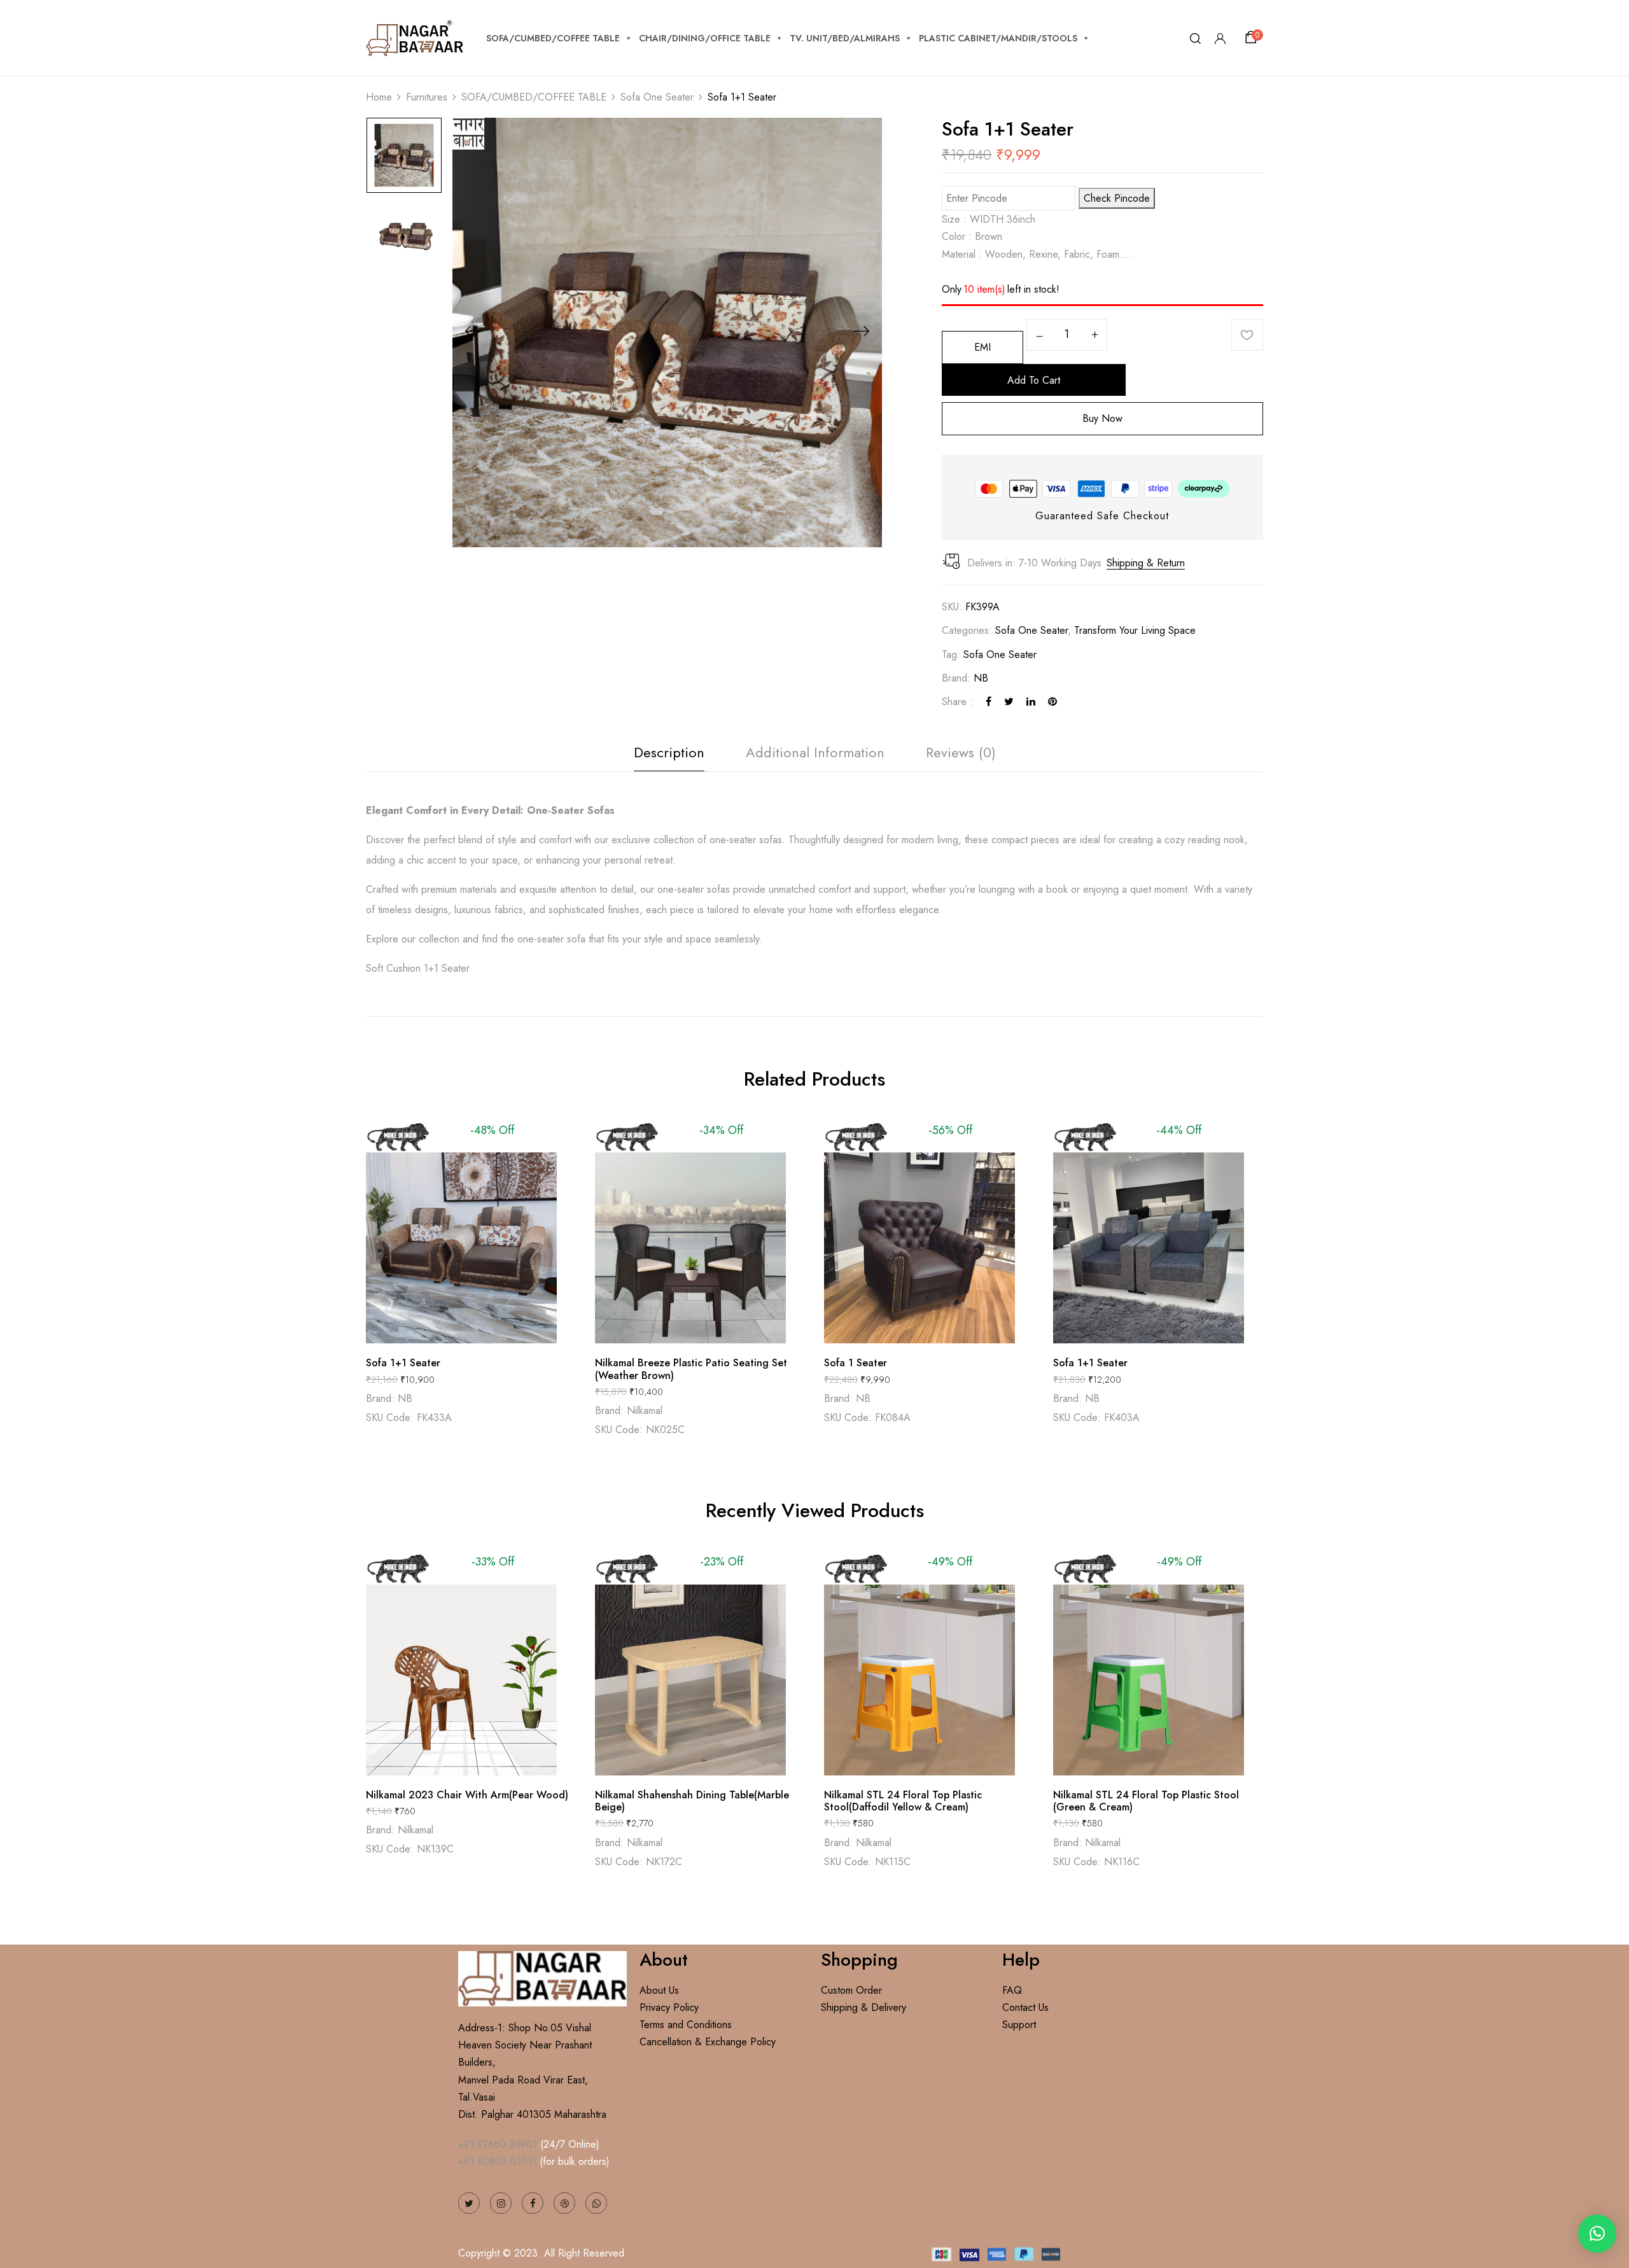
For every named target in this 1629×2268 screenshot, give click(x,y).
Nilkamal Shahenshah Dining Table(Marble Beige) (692, 1801)
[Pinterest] (1052, 702)
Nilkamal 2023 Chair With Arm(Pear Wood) (467, 1795)
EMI (982, 347)
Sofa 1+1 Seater (403, 1363)
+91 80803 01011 (497, 2161)
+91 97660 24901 (498, 2144)
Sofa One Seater (657, 97)
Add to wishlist (1247, 335)
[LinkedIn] (1031, 702)
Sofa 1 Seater (856, 1363)
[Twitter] (1009, 702)
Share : (957, 702)
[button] (1253, 38)
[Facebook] (989, 702)
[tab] (669, 756)
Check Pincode (1117, 198)
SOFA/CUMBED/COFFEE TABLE (553, 38)
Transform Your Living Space (1135, 630)
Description (669, 752)
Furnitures (427, 97)
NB (981, 678)
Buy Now (1102, 418)
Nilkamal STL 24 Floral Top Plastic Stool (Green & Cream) (1146, 1801)
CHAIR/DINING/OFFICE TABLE (705, 38)
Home (379, 97)
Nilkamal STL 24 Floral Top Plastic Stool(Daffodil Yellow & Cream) (903, 1801)
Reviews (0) (961, 752)
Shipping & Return (1146, 563)
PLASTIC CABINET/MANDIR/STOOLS (998, 38)
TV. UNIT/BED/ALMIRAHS (845, 38)
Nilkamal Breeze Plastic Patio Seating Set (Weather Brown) (691, 1369)
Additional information (815, 752)
